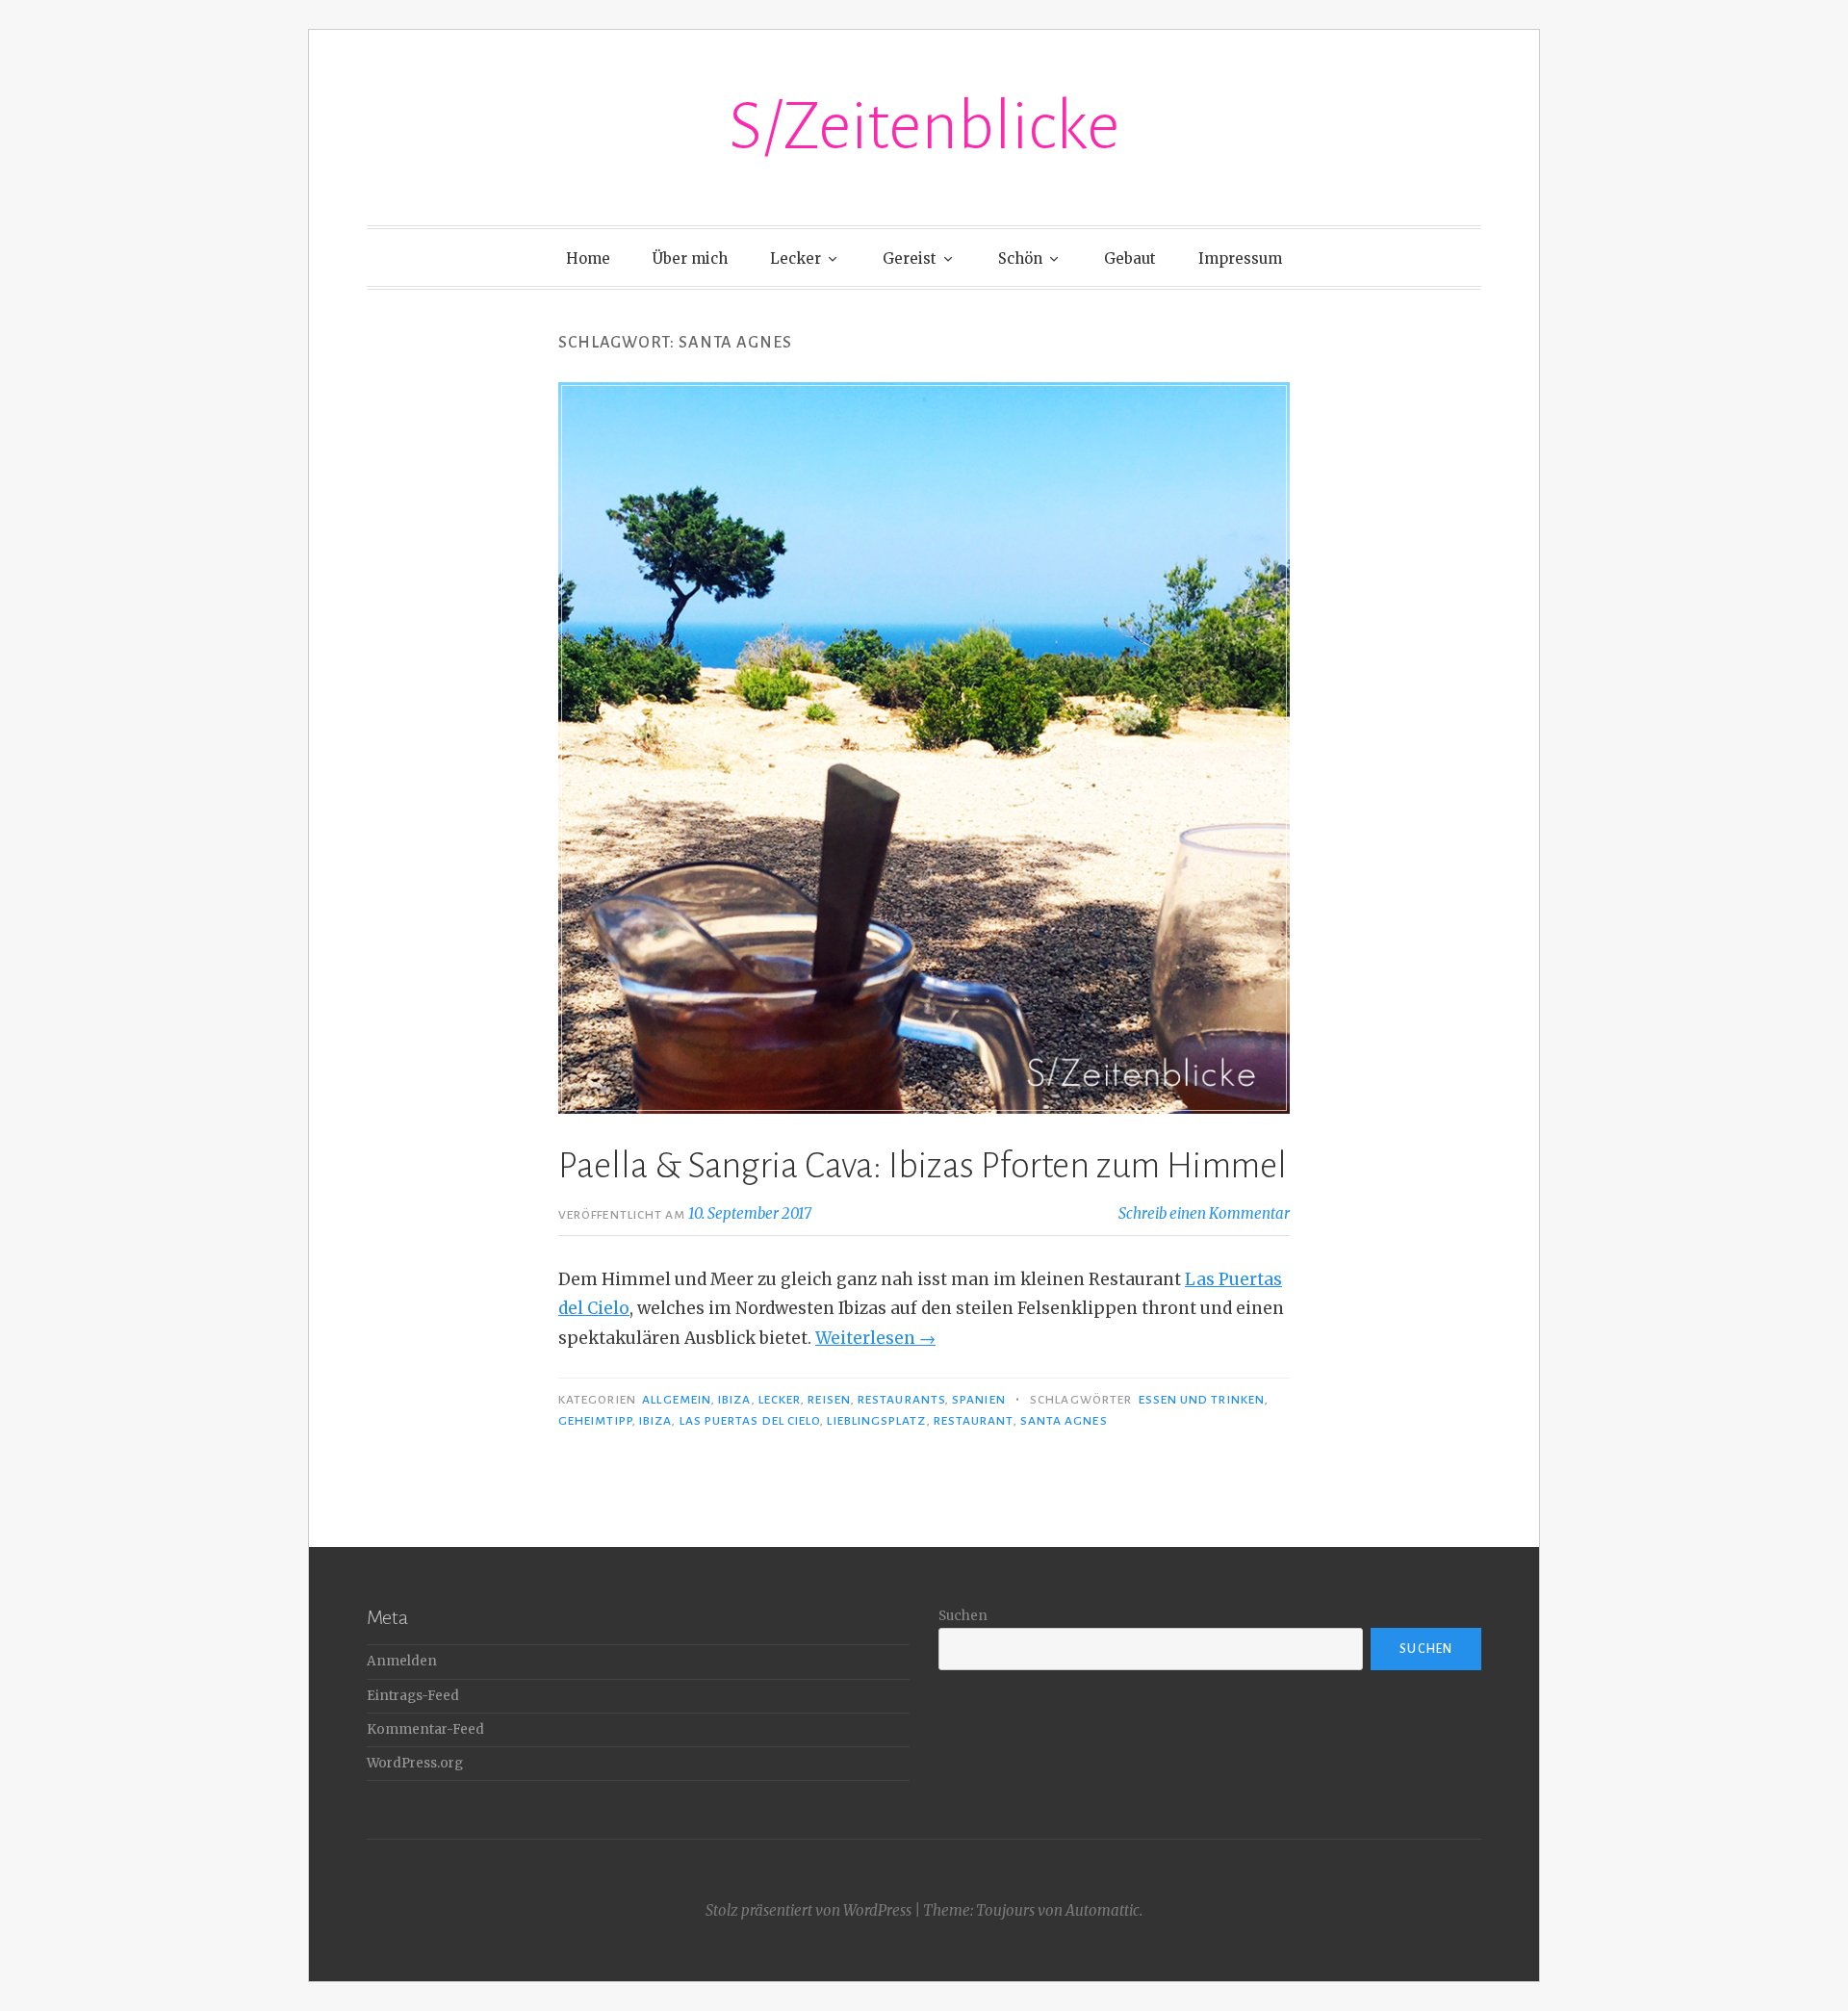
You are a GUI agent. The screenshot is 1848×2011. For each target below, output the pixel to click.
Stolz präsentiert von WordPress (808, 1910)
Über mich (690, 258)
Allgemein (677, 1400)
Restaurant (974, 1421)
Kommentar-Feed (425, 1729)
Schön (1020, 258)
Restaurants (901, 1400)
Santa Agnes (1064, 1421)
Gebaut (1130, 258)
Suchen (963, 1616)
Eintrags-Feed (413, 1696)
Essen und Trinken (1202, 1400)
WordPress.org (415, 1763)
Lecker (796, 258)
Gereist (910, 258)
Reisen (829, 1400)
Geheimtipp (595, 1421)
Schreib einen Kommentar (1204, 1213)
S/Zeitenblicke (924, 127)
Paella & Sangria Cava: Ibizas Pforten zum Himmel (923, 1166)
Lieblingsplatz (876, 1421)
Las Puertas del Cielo (750, 1421)
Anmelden (402, 1661)
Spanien (979, 1400)
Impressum (1240, 258)
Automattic (1103, 1910)
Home (588, 258)
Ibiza (734, 1400)
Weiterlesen (875, 1338)
